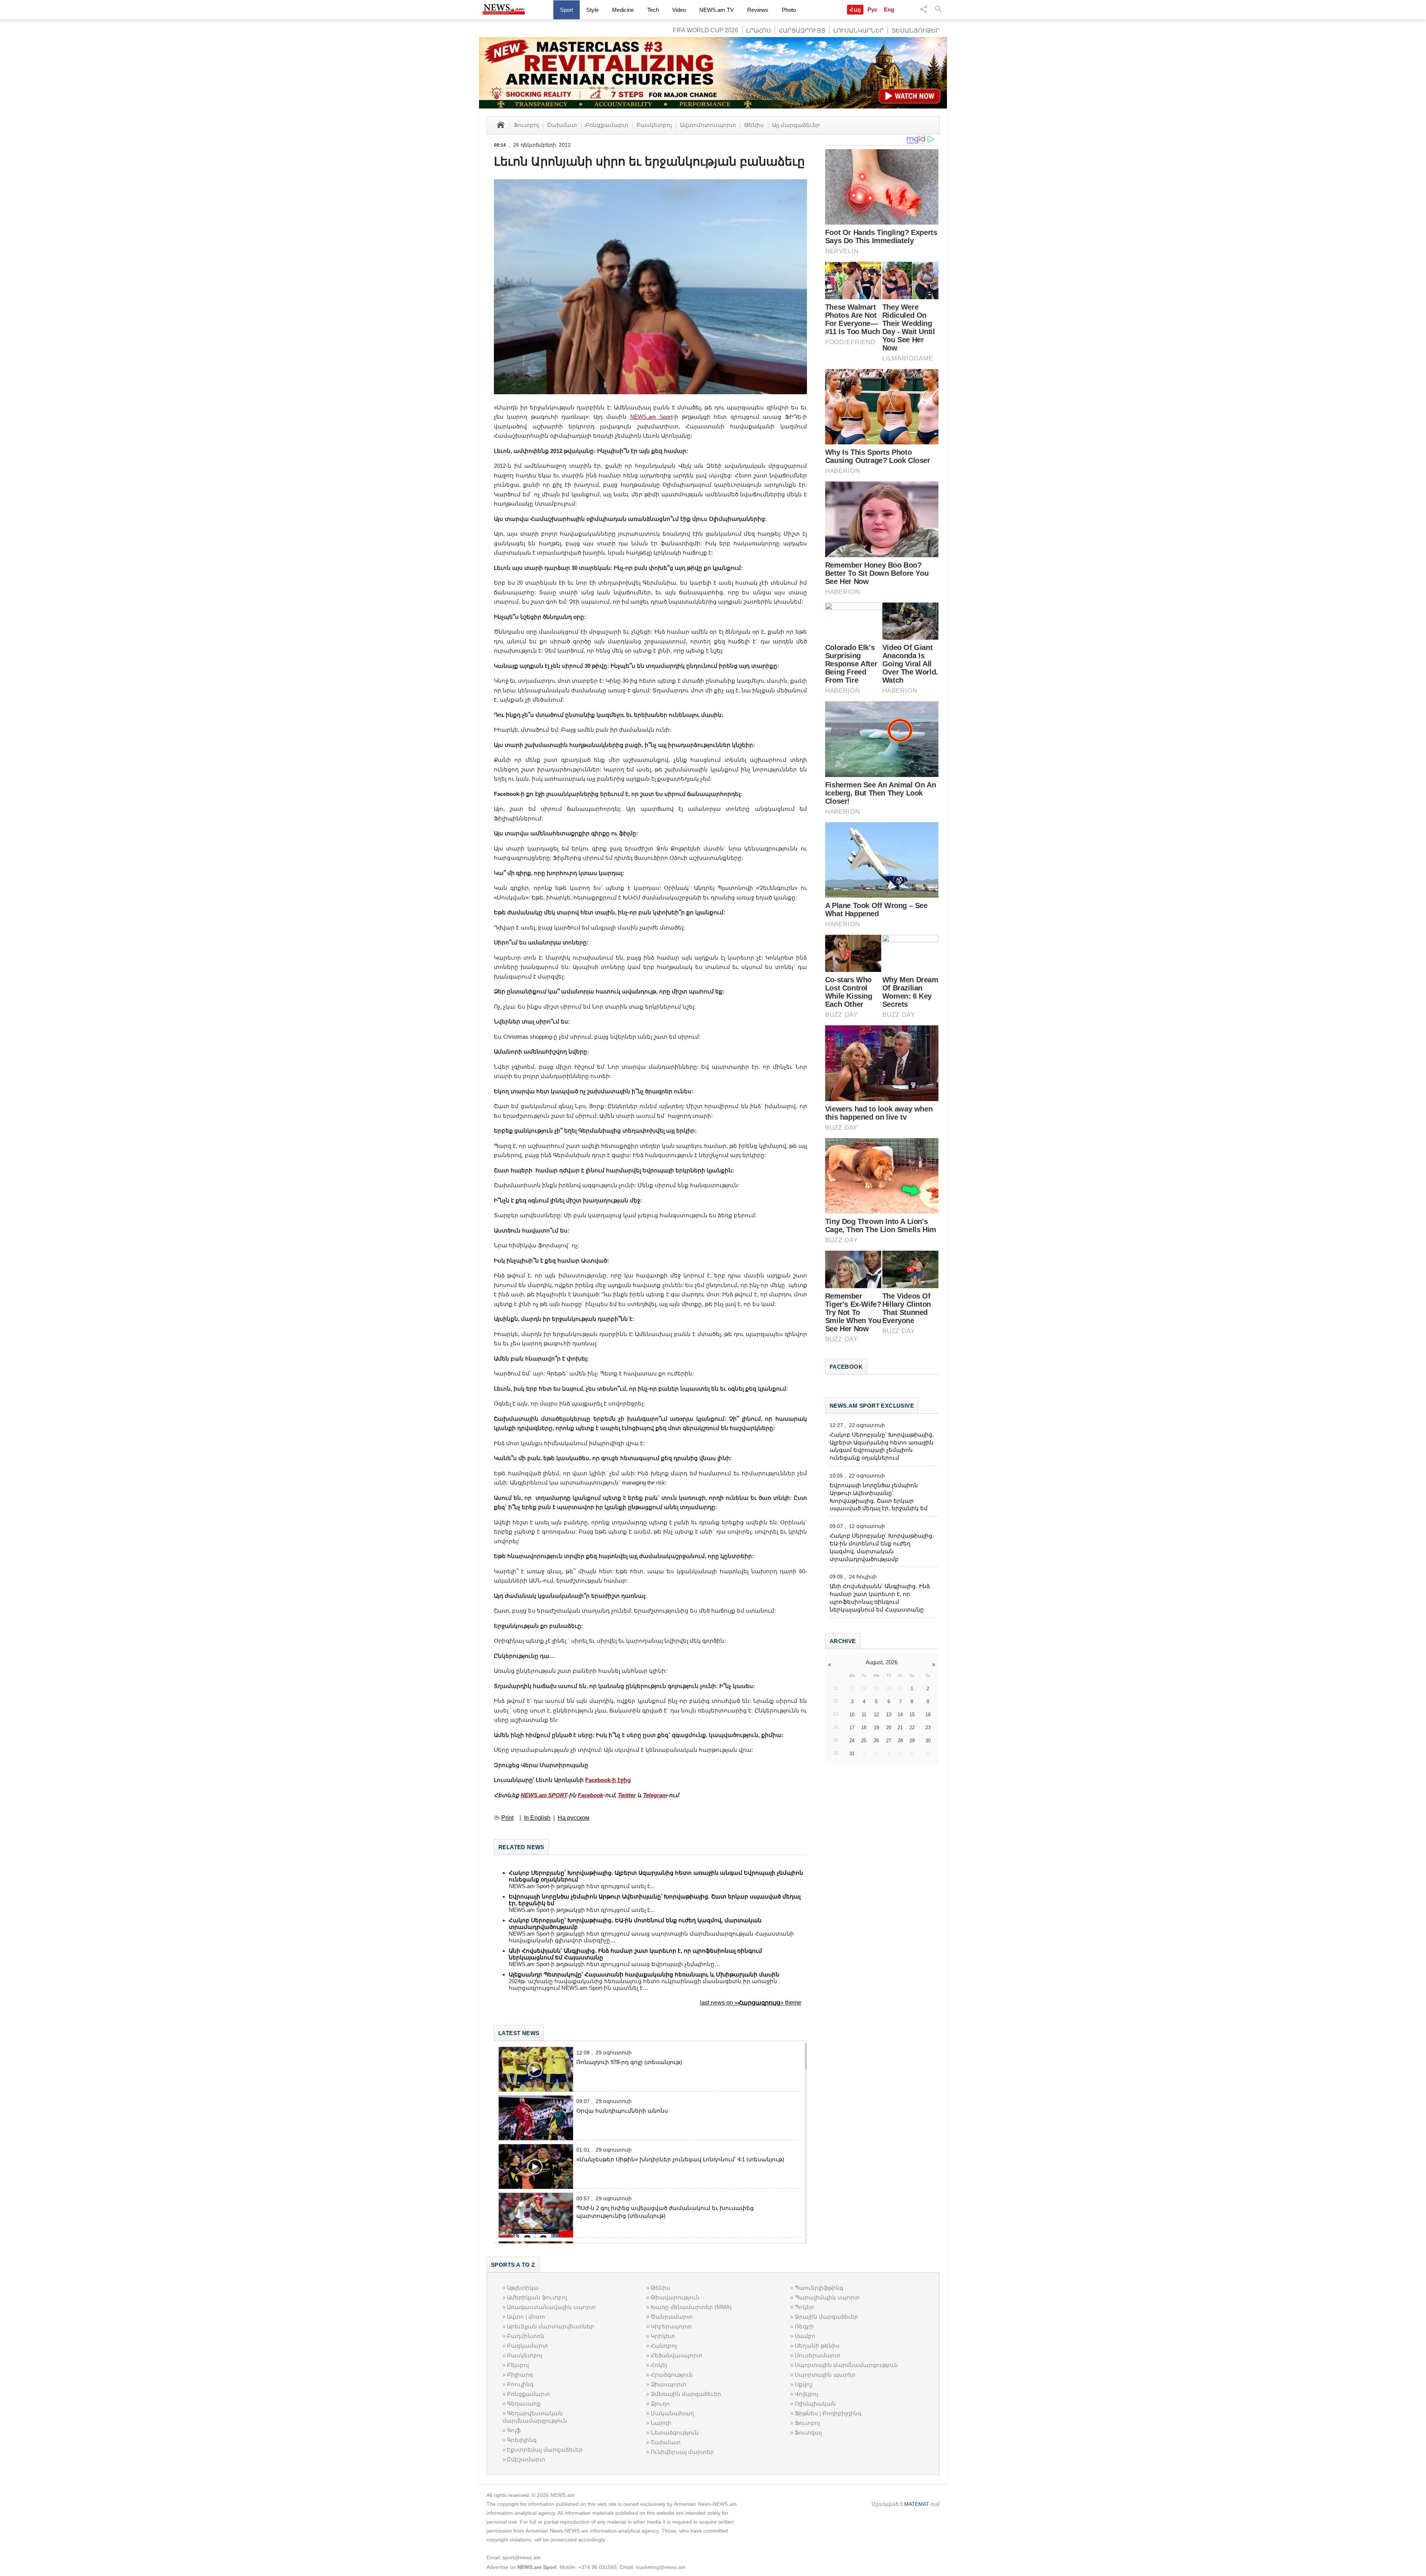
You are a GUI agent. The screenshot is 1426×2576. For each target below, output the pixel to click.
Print (507, 1818)
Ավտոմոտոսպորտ (708, 125)
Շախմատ (562, 125)
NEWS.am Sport (651, 417)
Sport (567, 10)
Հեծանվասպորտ (677, 2355)
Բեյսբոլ (518, 2365)
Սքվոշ (804, 2384)
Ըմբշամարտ (526, 2459)
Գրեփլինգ (522, 2440)
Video (679, 10)
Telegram (655, 1795)
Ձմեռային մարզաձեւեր (686, 2394)
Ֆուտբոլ (526, 125)
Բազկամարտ (528, 2346)
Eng (889, 9)
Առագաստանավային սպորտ (551, 2307)
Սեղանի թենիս (817, 2346)
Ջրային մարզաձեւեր (826, 2317)
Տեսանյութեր (916, 31)
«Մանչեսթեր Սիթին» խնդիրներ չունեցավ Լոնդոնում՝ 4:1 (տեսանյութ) (680, 2159)
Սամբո (805, 2336)
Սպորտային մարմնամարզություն (846, 2365)
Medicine (623, 10)
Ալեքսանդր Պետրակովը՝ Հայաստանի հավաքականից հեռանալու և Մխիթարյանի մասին (644, 1974)
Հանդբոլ (664, 2346)
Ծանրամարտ (672, 2317)
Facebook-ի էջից (608, 1780)
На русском (574, 1818)
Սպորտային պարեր (825, 2375)
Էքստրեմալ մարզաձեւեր (545, 2450)
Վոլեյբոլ (806, 2394)
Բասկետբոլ (654, 125)
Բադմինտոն (526, 2336)
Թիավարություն (675, 2297)
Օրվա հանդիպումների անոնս (622, 2111)
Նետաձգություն (675, 2433)
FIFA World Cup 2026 (706, 30)
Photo (789, 10)
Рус (872, 9)
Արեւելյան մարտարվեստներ (551, 2326)
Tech (653, 10)
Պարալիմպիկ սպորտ (827, 2297)
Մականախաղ (672, 2413)
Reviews (758, 10)
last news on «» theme (751, 2003)
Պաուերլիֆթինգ (819, 2288)
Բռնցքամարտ (607, 125)
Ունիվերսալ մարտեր (682, 2452)
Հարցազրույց (802, 31)
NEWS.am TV (717, 10)
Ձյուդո (660, 2404)
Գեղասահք (524, 2404)
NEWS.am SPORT (544, 1795)
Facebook (590, 1795)
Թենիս (754, 125)
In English (537, 1818)
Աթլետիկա (523, 2288)
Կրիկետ (663, 2336)
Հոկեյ (659, 2365)
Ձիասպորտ (668, 2384)
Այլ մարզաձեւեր (796, 125)
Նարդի (661, 2423)
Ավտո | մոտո (526, 2317)
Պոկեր (804, 2307)
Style (592, 10)
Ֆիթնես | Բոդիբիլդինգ (828, 2413)
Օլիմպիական (815, 2404)
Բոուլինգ (520, 2384)
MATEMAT (917, 2504)
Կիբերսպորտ (671, 2326)
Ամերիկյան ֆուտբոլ (537, 2297)
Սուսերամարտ (818, 2355)
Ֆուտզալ (808, 2433)
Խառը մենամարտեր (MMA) (691, 2307)
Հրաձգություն (672, 2375)
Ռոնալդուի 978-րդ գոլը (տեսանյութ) (629, 2062)
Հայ (855, 9)
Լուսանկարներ (859, 31)
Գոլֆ (514, 2430)
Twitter (627, 1795)
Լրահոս (758, 31)
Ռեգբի (804, 2326)
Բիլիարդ (520, 2375)
